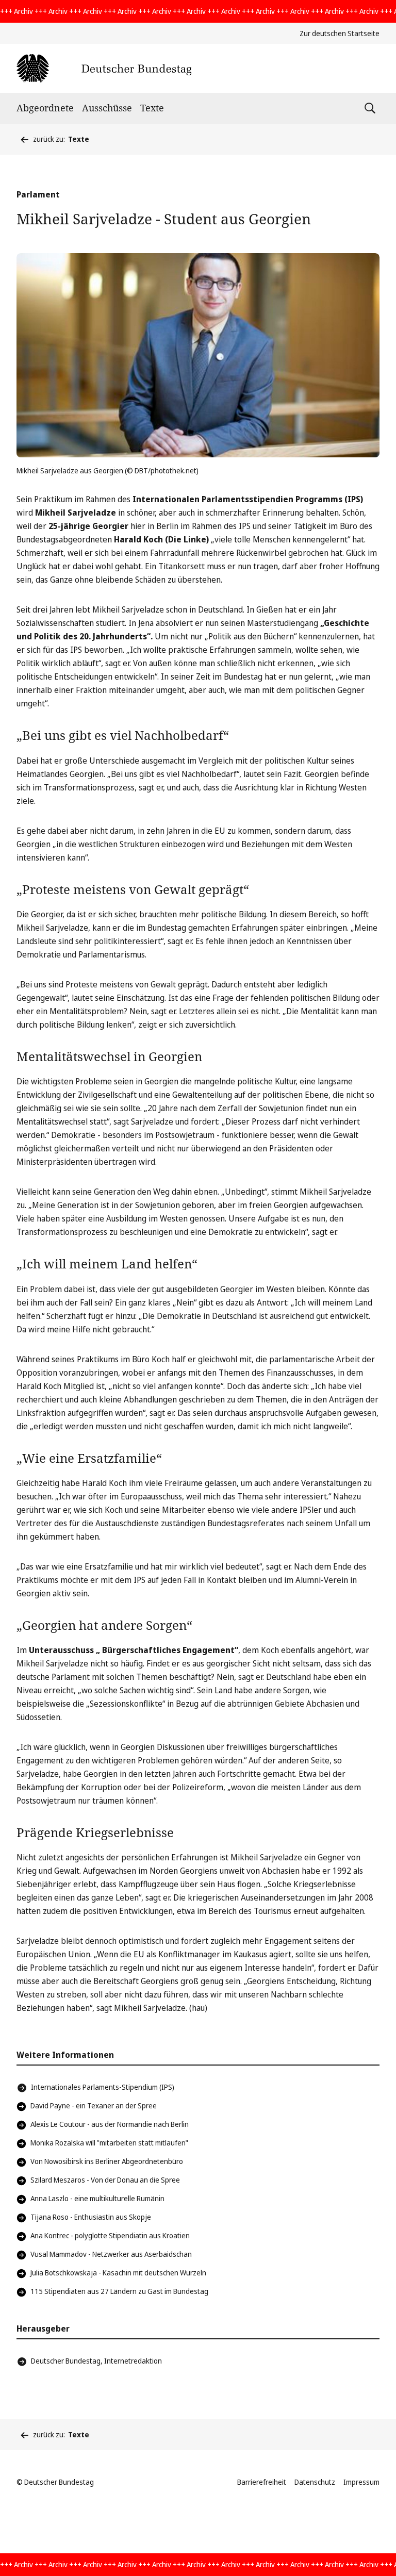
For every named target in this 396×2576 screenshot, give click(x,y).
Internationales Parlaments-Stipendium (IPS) (103, 2087)
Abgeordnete (45, 108)
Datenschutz (315, 2482)
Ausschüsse (107, 108)
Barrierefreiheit (262, 2482)
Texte (152, 108)
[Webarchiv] (104, 68)
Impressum (361, 2482)
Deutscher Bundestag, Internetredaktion (96, 2361)
